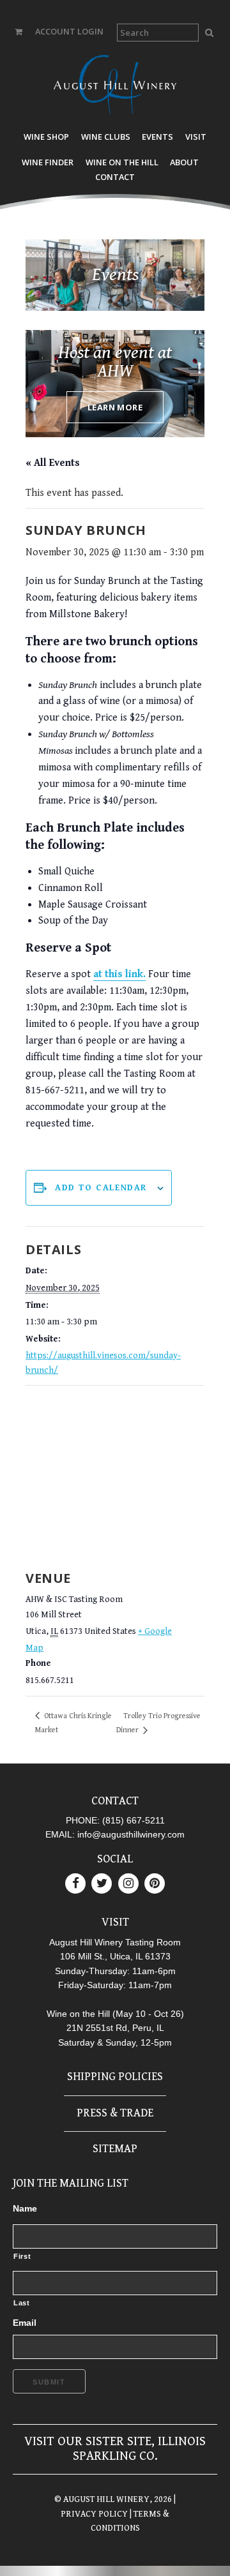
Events (157, 137)
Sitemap (115, 2149)
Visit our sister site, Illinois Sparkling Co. (115, 2449)
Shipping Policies (115, 2077)
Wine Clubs (106, 137)
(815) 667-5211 (134, 1820)
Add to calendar (101, 1188)
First (22, 2256)
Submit (49, 2382)
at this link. (119, 974)
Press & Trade (115, 2113)
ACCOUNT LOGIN (69, 31)
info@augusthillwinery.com (131, 1834)
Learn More (115, 407)
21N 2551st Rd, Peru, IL (115, 2028)
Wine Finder (48, 162)
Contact (115, 177)
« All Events (53, 463)
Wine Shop (46, 137)
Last (22, 2303)
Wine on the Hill (122, 162)
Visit (196, 137)
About (184, 162)
